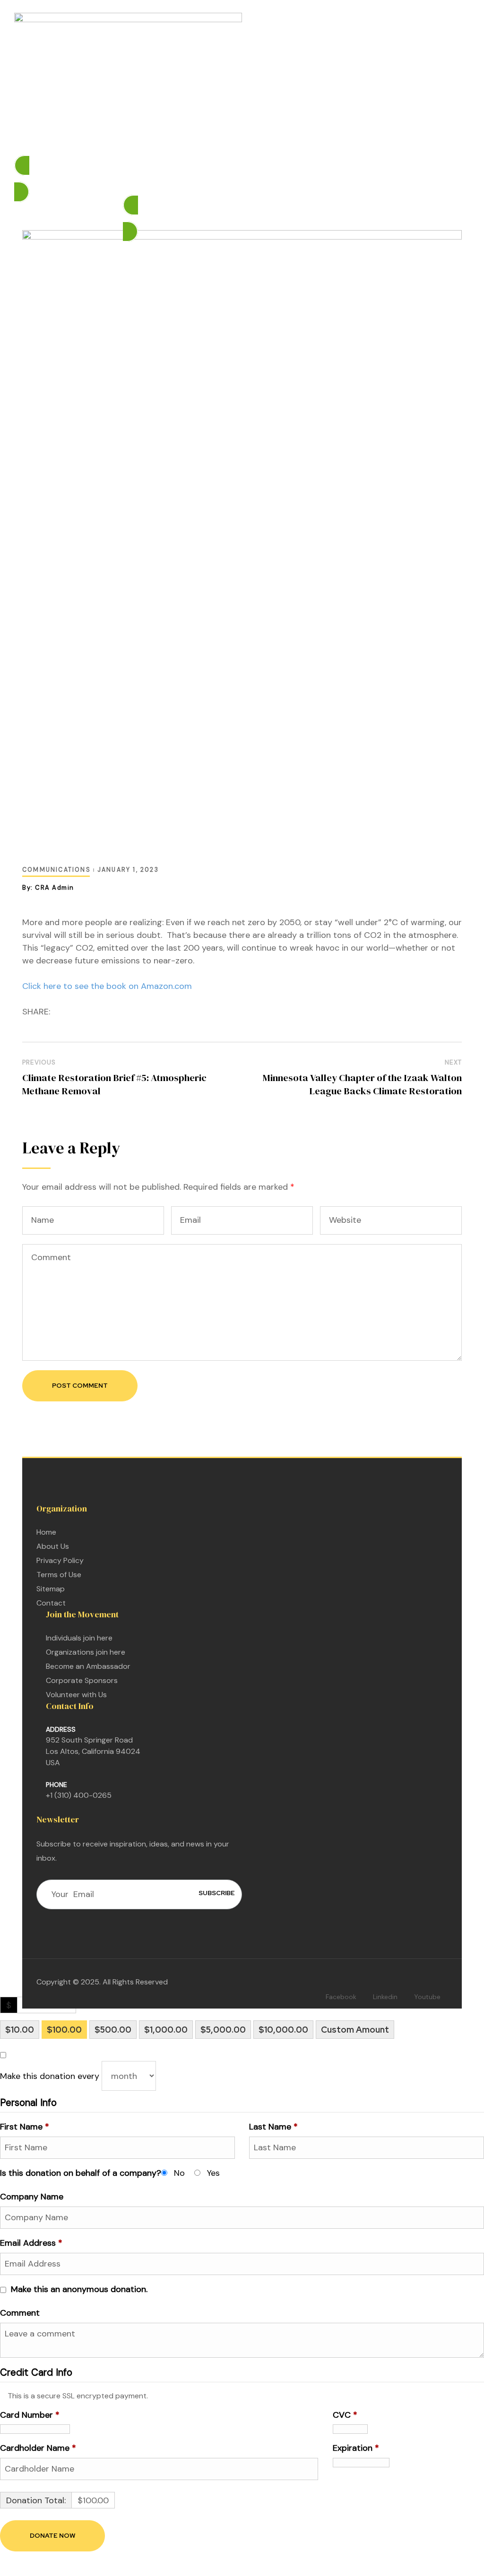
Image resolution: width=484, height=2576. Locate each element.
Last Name (273, 2127)
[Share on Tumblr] (103, 1012)
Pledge (213, 140)
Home (129, 140)
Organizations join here (86, 1652)
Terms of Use (59, 1575)
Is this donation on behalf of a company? (81, 2173)
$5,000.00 (223, 2030)
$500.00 (113, 2030)
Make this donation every (51, 2076)
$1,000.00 (166, 2030)
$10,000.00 (283, 2030)
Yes (213, 2173)
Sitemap (51, 1589)
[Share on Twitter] (74, 1012)
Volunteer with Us (76, 1695)
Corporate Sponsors (82, 1680)
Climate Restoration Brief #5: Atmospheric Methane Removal (114, 1084)
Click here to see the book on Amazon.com (107, 986)
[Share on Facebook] (59, 1012)
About (346, 140)
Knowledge (293, 140)
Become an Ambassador (88, 1666)
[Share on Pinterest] (118, 1012)
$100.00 (64, 2030)
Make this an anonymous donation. (79, 2289)
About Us (53, 1546)
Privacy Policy (60, 1560)
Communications (56, 870)
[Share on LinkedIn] (88, 1012)
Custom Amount (355, 2030)
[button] (242, 179)
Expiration (356, 2448)
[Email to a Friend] (133, 1012)
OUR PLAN (170, 140)
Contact (51, 1603)
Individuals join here (79, 1638)
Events (249, 140)
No (179, 2173)
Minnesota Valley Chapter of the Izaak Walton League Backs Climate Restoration (362, 1084)
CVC (345, 2415)
